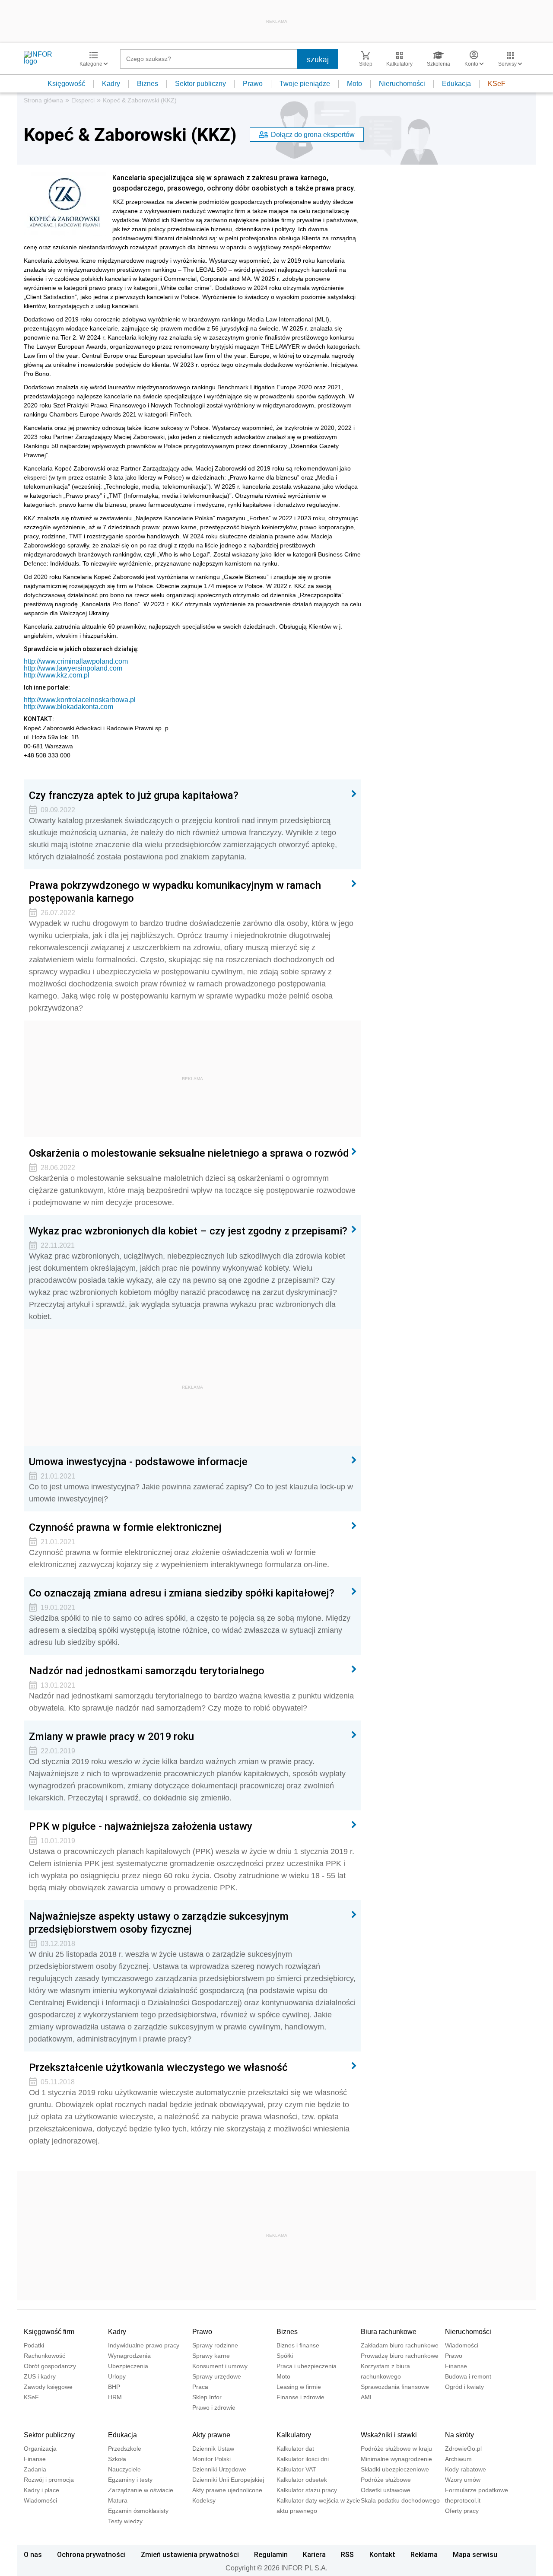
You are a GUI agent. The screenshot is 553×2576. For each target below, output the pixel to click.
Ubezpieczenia (128, 2366)
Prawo (253, 84)
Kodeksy (204, 2500)
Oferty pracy (462, 2511)
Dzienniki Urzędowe (219, 2469)
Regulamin (271, 2554)
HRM (115, 2397)
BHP (114, 2387)
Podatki (34, 2345)
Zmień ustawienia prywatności (190, 2554)
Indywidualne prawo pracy (144, 2345)
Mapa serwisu (475, 2554)
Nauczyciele (124, 2469)
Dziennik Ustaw (213, 2449)
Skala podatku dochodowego (400, 2500)
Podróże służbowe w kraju (396, 2449)
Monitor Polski (211, 2459)
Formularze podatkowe (477, 2490)
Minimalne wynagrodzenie (396, 2459)
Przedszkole (125, 2449)
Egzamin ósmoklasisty (138, 2511)
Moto (354, 84)
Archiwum (458, 2459)
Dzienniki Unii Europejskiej (228, 2480)
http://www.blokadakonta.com (68, 707)
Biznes (148, 84)
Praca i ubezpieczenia (307, 2366)
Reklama (424, 2554)
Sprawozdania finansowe (395, 2387)
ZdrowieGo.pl (463, 2449)
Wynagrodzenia (129, 2356)
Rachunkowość (44, 2356)
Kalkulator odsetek (302, 2480)
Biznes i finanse (298, 2345)
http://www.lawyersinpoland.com (73, 668)
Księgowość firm (49, 2332)
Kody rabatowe (466, 2469)
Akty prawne (211, 2435)
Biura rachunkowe (389, 2332)
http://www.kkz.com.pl (57, 675)
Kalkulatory (294, 2435)
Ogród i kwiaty (464, 2387)
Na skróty (459, 2435)
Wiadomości (462, 2345)
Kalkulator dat (295, 2449)
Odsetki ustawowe (386, 2490)
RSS (347, 2554)
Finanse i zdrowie (300, 2397)
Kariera (314, 2554)
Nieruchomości (402, 84)
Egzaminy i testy (130, 2480)
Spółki (285, 2356)
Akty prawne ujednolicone (227, 2490)
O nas (33, 2554)
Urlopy (117, 2376)
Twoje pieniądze (305, 84)
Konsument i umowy (220, 2366)
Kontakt (382, 2554)
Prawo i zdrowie (214, 2407)
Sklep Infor (207, 2397)
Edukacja (456, 84)
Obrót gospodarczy (50, 2366)
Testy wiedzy (125, 2521)
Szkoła (117, 2459)
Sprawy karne (211, 2356)
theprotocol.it (463, 2500)
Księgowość (66, 84)
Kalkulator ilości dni (303, 2459)
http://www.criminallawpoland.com (76, 661)
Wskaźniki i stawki (389, 2435)
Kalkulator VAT (296, 2469)
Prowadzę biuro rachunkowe (400, 2356)
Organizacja (40, 2449)
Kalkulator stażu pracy (307, 2490)
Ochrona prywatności (91, 2554)
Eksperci (83, 100)
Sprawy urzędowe (217, 2376)
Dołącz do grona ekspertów (313, 135)
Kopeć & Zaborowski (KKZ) (140, 100)
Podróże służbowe (386, 2480)
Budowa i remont (468, 2376)
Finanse (456, 2366)
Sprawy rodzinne (215, 2345)
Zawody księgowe (48, 2387)
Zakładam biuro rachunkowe (400, 2345)
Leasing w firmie (299, 2387)
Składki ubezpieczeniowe (395, 2469)
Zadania (35, 2469)
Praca (200, 2387)
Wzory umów (463, 2480)
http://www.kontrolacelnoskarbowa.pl (80, 700)
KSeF (497, 84)
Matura (118, 2500)
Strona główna (43, 100)
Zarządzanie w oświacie (141, 2490)
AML (367, 2397)
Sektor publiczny (200, 84)
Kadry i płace (41, 2490)
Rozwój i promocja (49, 2480)
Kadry (111, 84)
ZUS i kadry (40, 2376)
